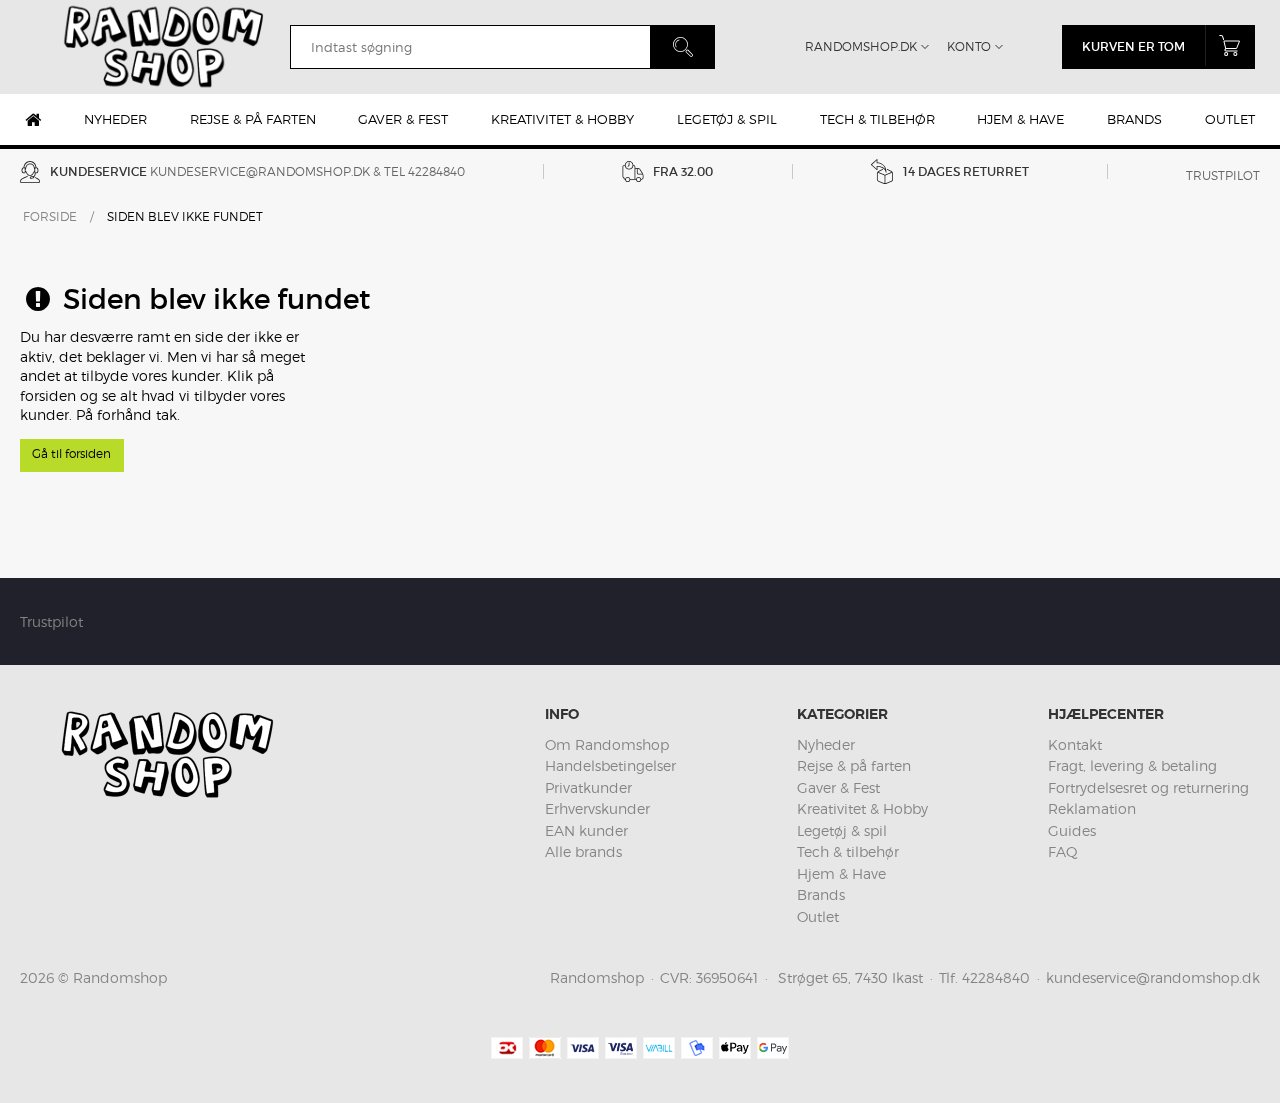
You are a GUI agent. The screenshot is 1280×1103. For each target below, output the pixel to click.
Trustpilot (1223, 175)
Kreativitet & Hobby (562, 119)
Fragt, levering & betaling (1132, 765)
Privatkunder (588, 787)
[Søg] (682, 47)
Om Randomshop (607, 744)
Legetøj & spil (727, 119)
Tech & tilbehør (877, 119)
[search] (470, 47)
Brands (1134, 119)
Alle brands (583, 851)
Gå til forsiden (71, 453)
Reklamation (1092, 808)
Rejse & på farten (253, 119)
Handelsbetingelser (610, 765)
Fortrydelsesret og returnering (1148, 787)
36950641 (727, 977)
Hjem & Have (1020, 119)
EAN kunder (586, 830)
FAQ (1063, 851)
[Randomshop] (166, 47)
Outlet (1230, 119)
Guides (1072, 830)
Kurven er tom (1133, 46)
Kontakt (1075, 744)
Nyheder (115, 119)
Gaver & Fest (403, 119)
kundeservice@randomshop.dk (260, 171)
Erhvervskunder (597, 808)
